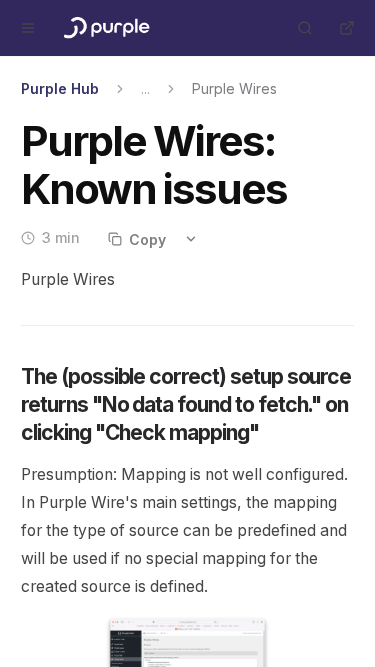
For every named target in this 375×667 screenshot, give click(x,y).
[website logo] (105, 28)
